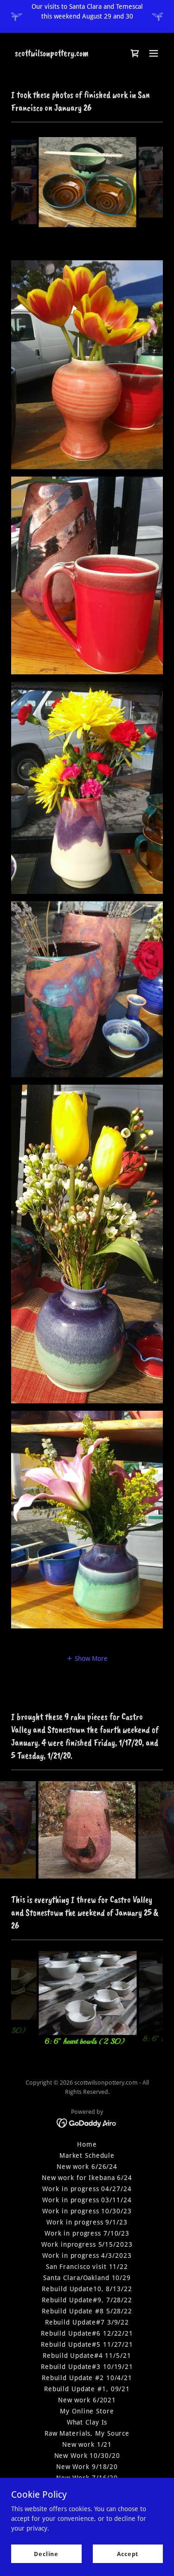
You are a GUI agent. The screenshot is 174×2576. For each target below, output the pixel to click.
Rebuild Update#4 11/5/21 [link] (87, 2356)
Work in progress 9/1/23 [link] (87, 2222)
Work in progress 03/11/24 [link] (87, 2200)
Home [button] (87, 2144)
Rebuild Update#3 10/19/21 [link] (87, 2367)
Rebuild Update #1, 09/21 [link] (87, 2389)
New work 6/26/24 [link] (87, 2167)
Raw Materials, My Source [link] (87, 2433)
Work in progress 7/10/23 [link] (87, 2233)
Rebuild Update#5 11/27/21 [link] (87, 2344)
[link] (52, 54)
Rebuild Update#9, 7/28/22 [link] (87, 2300)
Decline (46, 2554)
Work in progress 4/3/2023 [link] (87, 2256)
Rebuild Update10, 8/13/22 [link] (87, 2289)
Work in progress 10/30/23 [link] (87, 2211)
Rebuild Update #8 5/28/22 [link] (87, 2311)
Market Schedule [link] (87, 2155)
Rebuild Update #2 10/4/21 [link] (87, 2378)
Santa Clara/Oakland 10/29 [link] (87, 2278)
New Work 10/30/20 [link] (87, 2456)
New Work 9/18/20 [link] (87, 2467)
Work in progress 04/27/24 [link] (87, 2189)
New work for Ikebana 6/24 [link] (87, 2178)
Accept (128, 2554)
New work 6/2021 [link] (87, 2400)
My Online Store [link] (87, 2411)
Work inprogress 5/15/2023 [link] (87, 2244)
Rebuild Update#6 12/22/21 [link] (87, 2333)
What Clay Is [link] (87, 2422)
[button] (154, 53)
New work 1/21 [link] (87, 2444)
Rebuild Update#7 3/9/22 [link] (87, 2322)
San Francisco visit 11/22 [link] (87, 2267)
